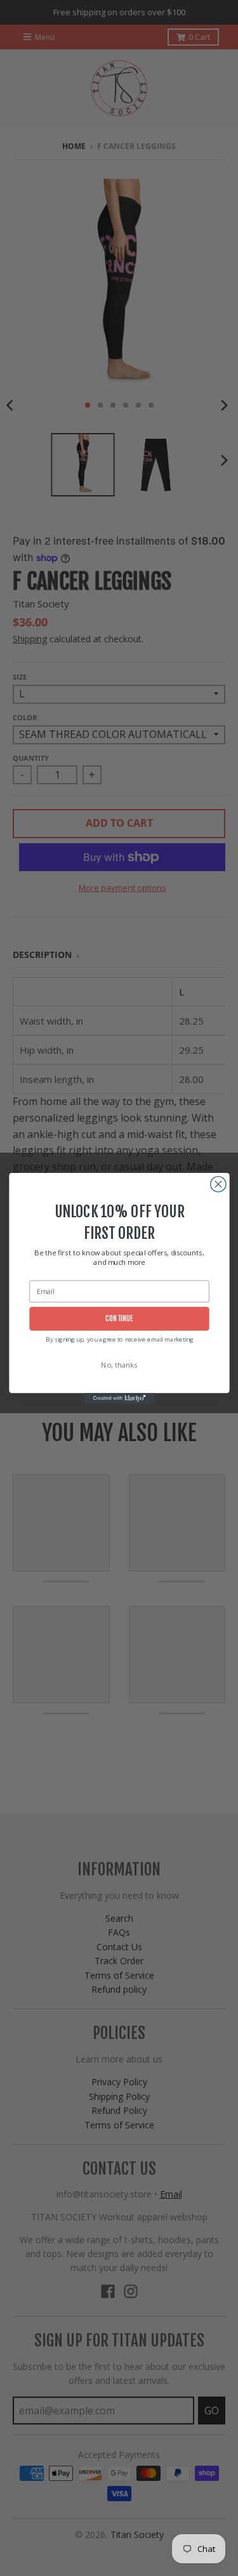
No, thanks (119, 1365)
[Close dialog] (218, 1184)
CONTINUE (119, 1319)
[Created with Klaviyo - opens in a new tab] (119, 1398)
